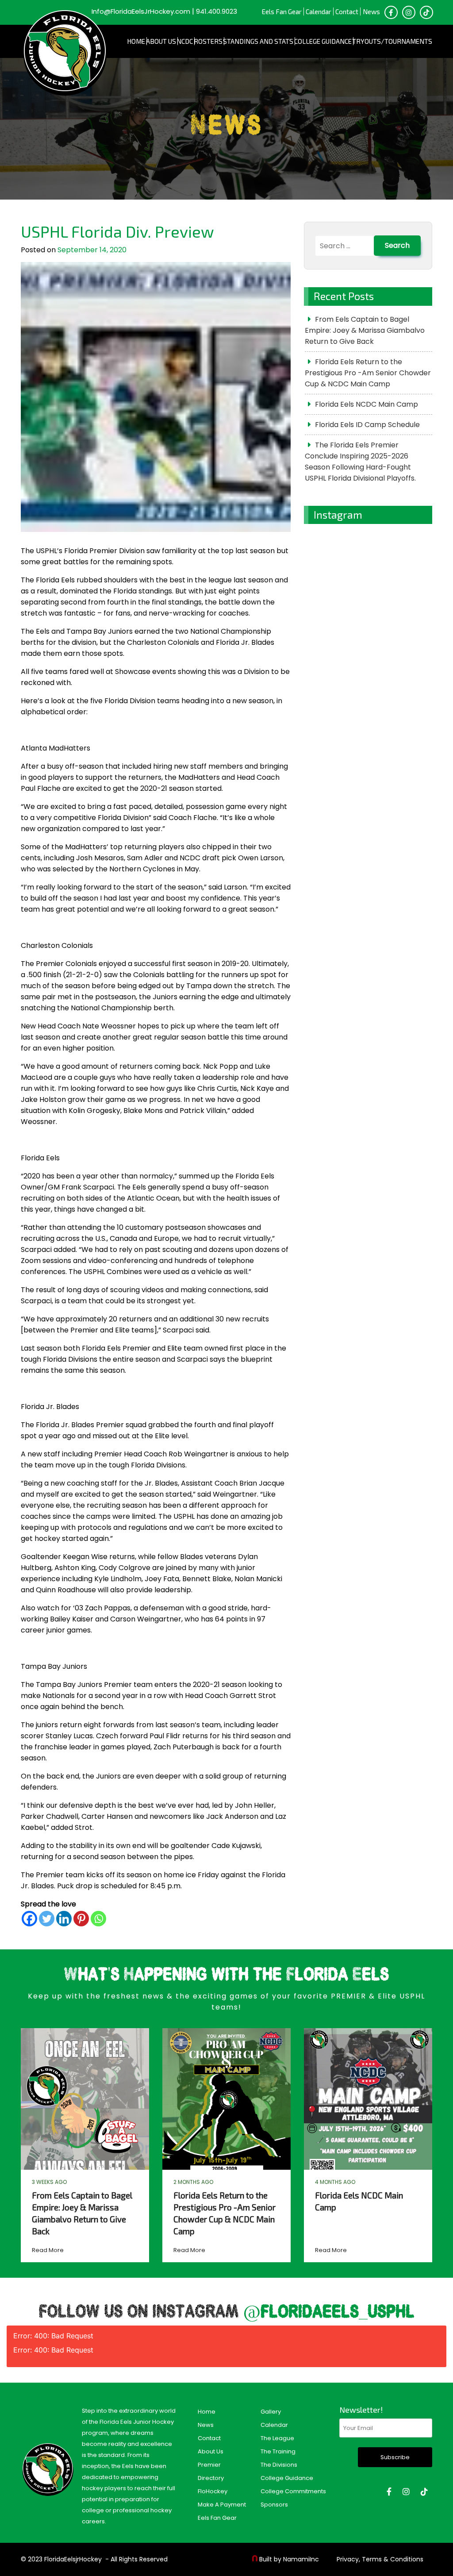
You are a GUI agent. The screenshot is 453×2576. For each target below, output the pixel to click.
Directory (211, 2478)
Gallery (271, 2412)
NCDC (185, 41)
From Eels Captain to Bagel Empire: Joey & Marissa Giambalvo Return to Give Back (365, 330)
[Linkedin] (64, 1919)
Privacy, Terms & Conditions (380, 2559)
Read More (48, 2250)
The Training (278, 2451)
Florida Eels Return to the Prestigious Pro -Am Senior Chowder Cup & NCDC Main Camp (368, 373)
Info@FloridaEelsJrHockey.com (141, 11)
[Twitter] (47, 1919)
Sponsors (274, 2505)
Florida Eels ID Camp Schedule (367, 425)
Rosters (208, 41)
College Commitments (293, 2491)
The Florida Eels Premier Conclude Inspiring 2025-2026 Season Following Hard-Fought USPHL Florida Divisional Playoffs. (360, 462)
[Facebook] (29, 1919)
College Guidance (323, 41)
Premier (209, 2465)
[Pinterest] (81, 1919)
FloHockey (213, 2491)
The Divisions (279, 2465)
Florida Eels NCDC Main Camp (367, 404)
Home (136, 41)
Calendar (319, 12)
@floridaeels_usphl (329, 2312)
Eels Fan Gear (282, 12)
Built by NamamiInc (289, 2559)
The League (277, 2438)
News (371, 12)
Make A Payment (222, 2505)
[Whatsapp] (98, 1919)
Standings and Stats (258, 41)
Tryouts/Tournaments (392, 41)
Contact (347, 12)
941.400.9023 (217, 11)
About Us (161, 41)
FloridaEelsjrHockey (73, 2559)
